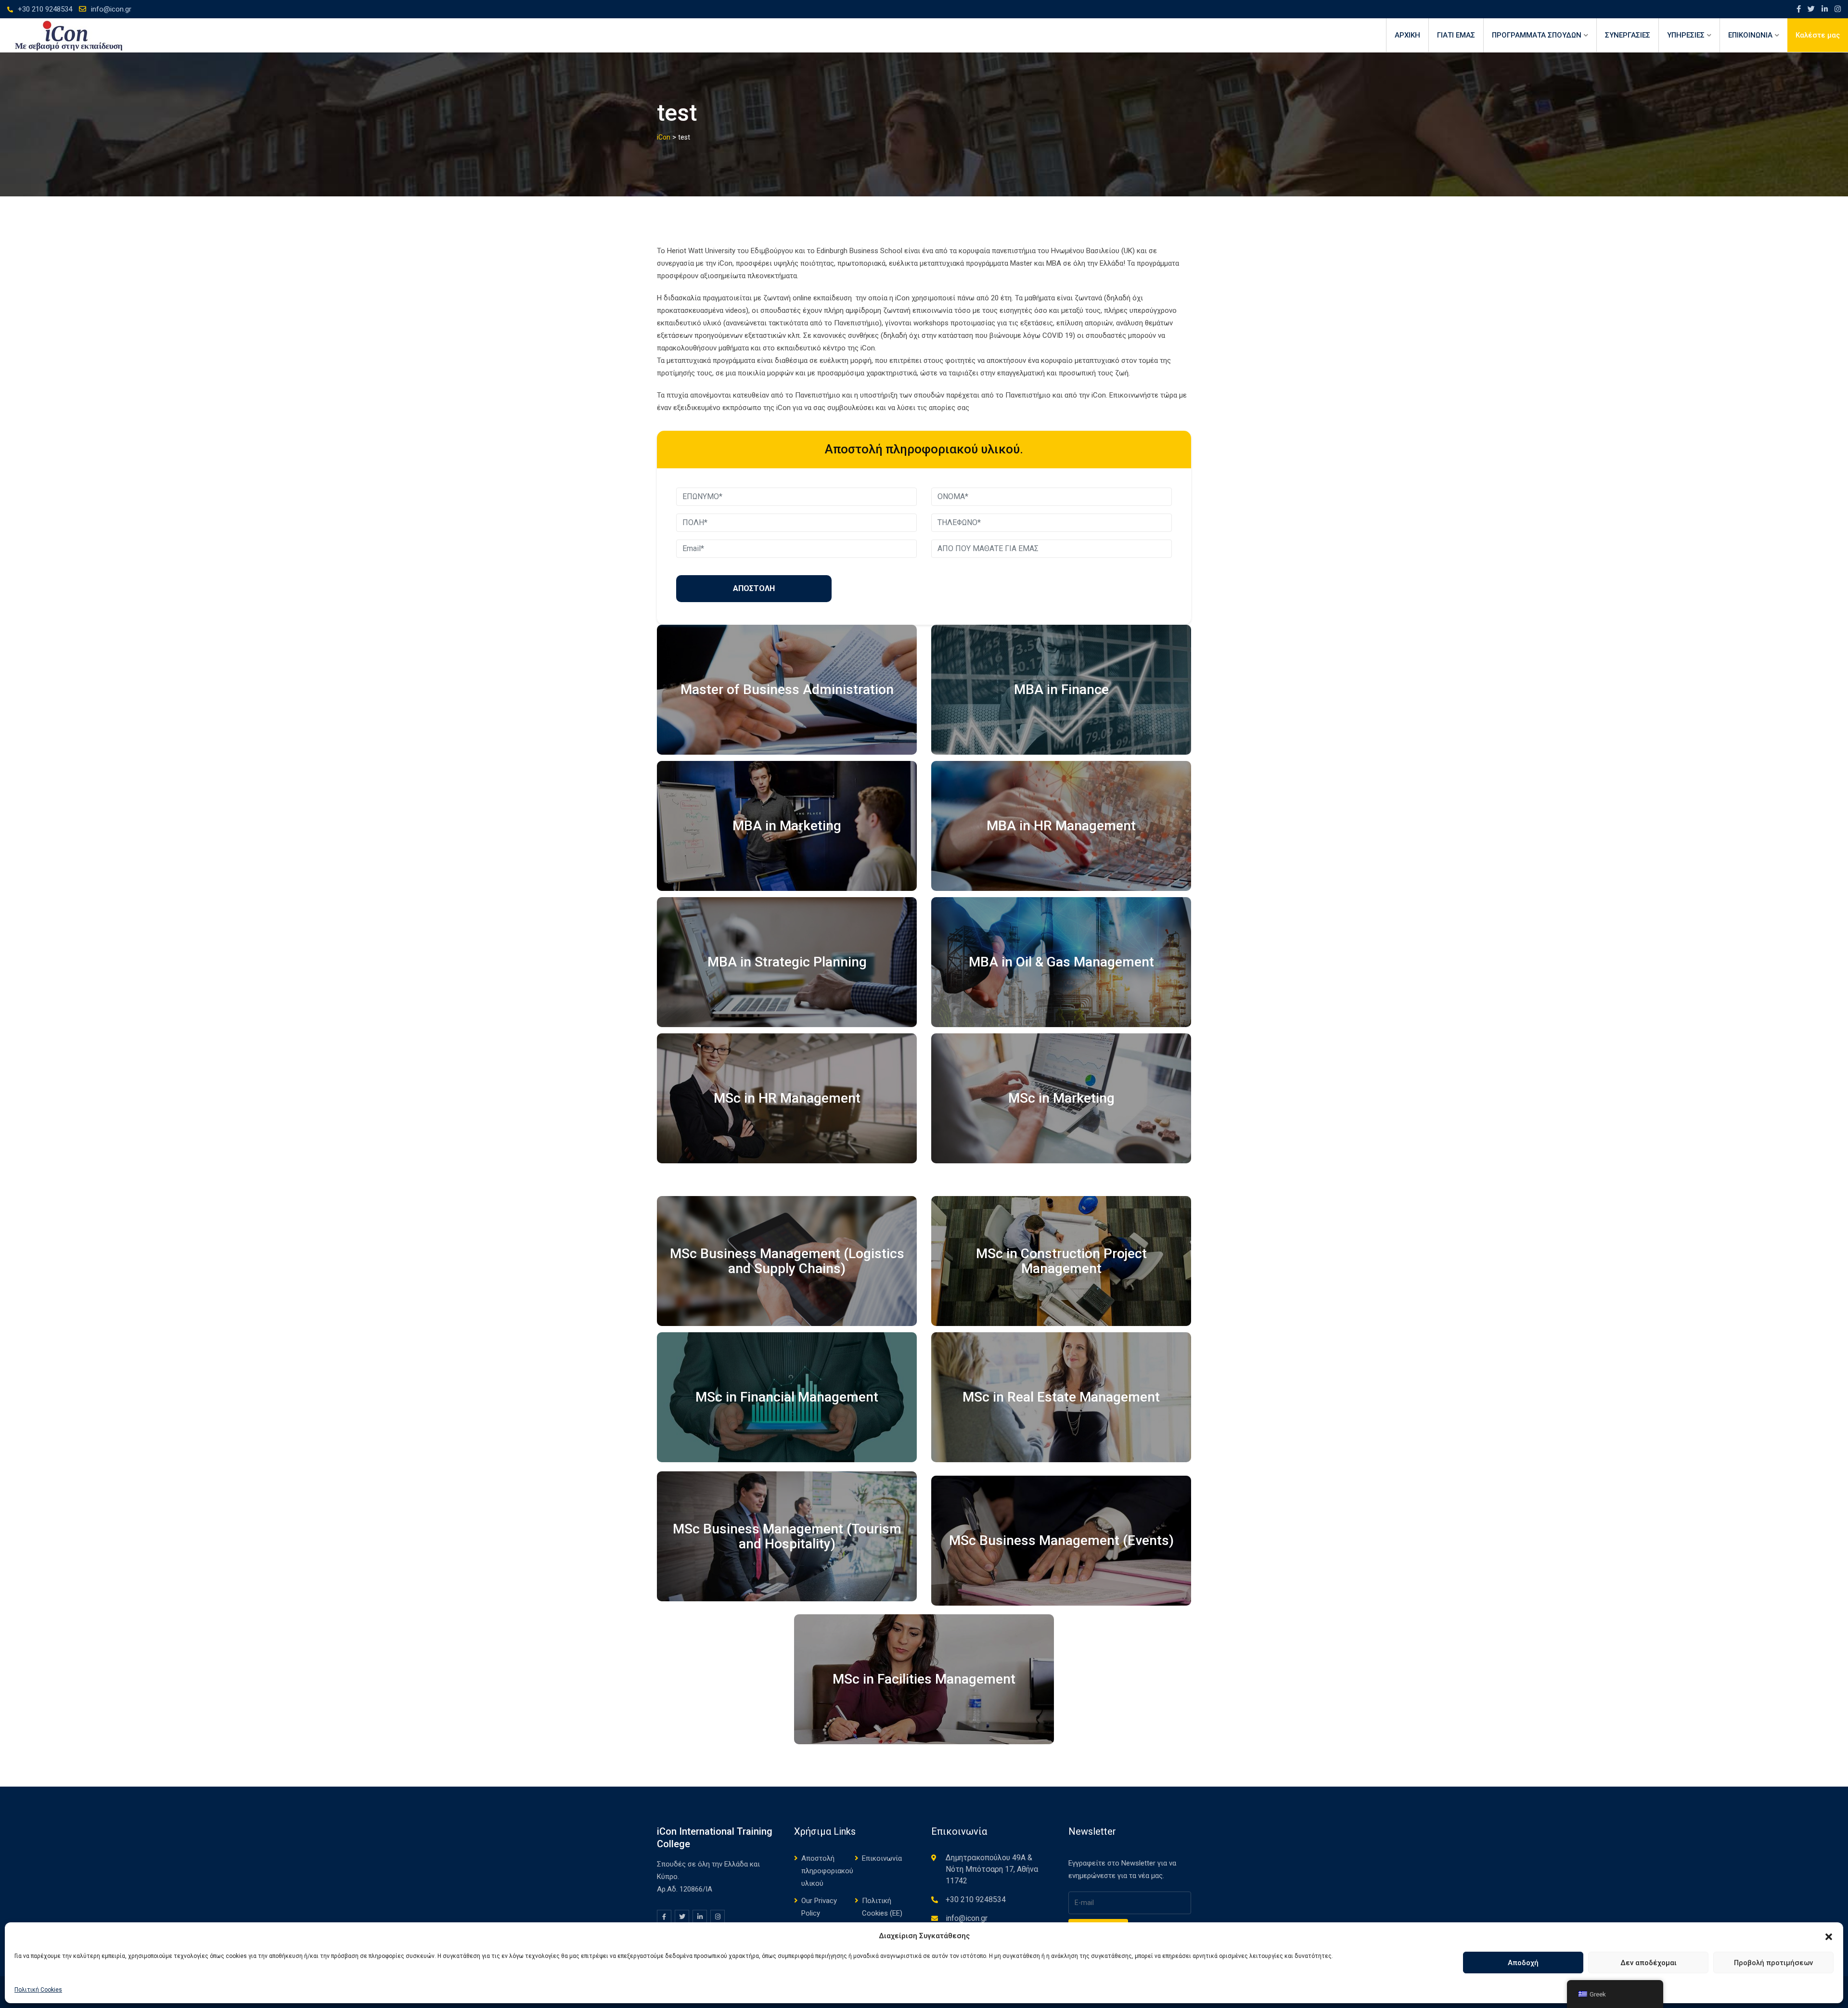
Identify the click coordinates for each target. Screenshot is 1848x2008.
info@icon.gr (111, 9)
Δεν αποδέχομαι (1649, 1963)
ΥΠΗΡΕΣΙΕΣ (1686, 35)
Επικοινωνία (882, 1858)
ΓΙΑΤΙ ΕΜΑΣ (1456, 35)
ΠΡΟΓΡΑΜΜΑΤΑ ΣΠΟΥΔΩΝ (1537, 35)
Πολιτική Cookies (38, 1990)
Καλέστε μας (1818, 35)
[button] (1829, 1936)
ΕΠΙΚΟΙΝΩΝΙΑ (1750, 35)
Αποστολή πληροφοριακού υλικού (827, 1871)
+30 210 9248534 (45, 9)
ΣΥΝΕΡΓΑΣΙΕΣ (1628, 35)
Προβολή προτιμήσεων (1773, 1963)
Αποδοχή (1523, 1963)
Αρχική (1407, 35)
